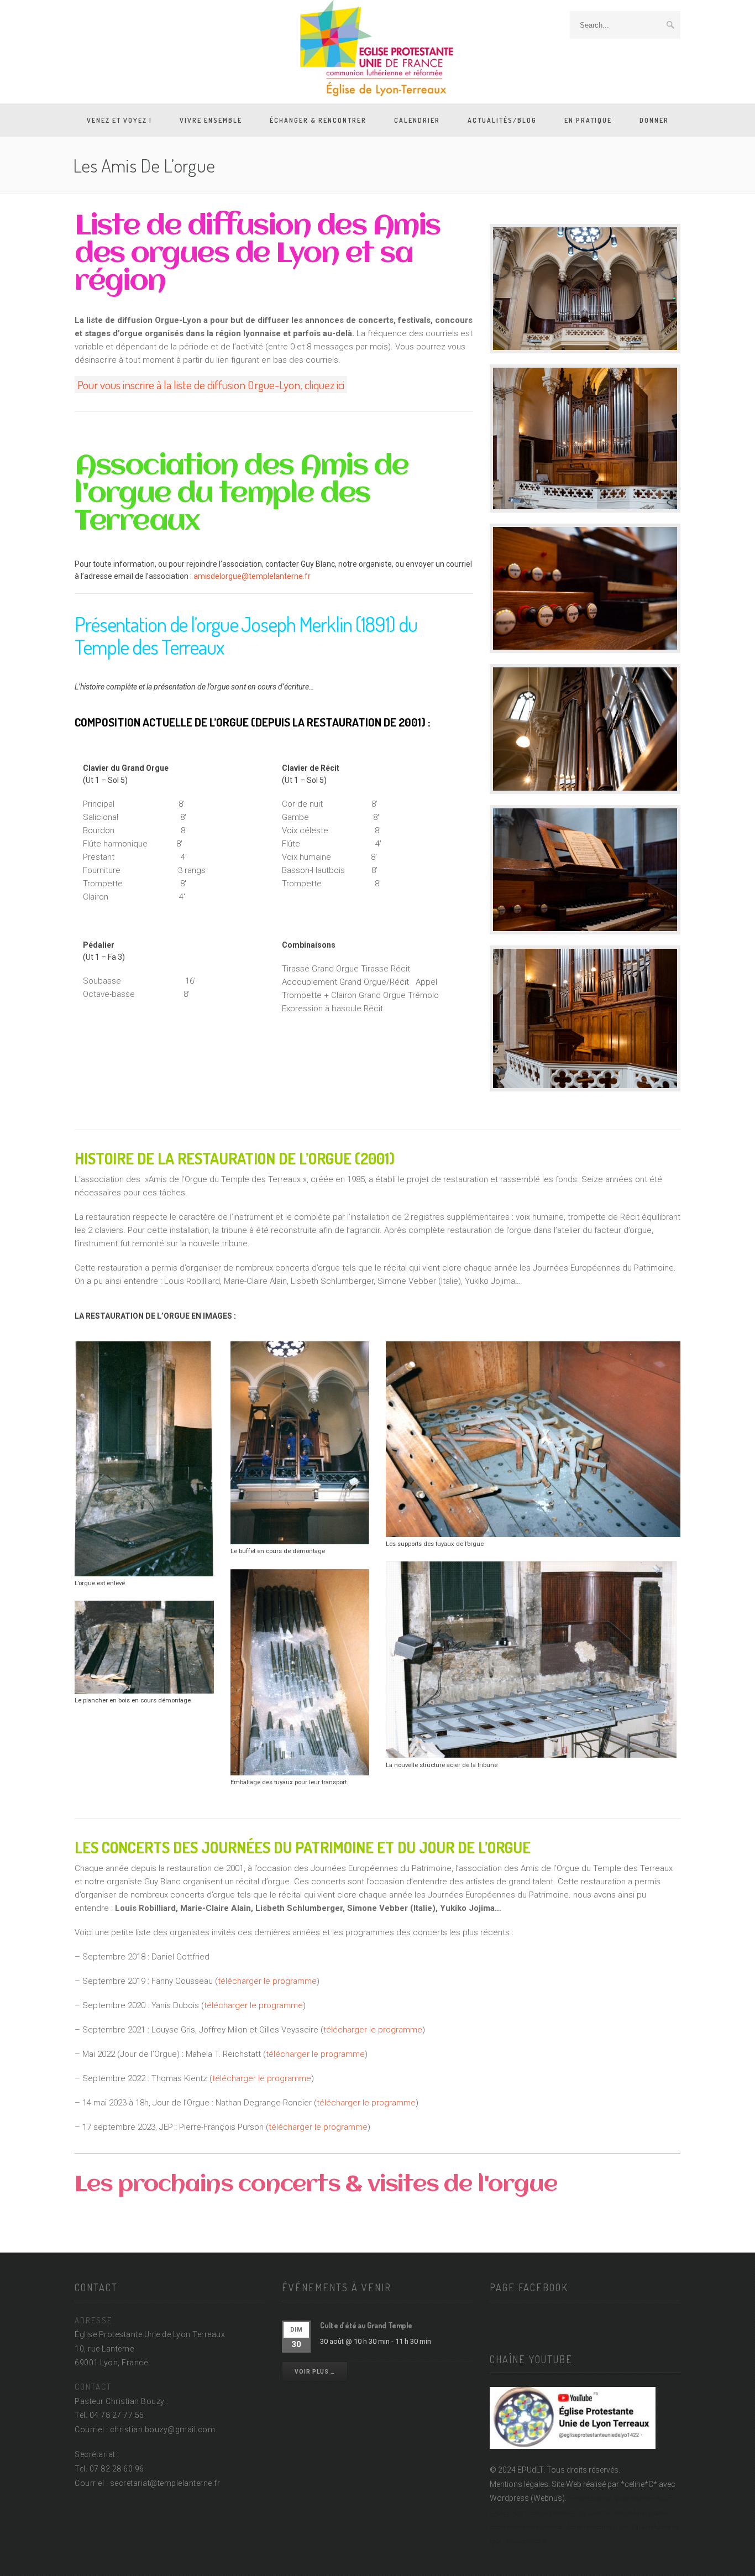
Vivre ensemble (211, 120)
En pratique (588, 120)
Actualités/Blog (502, 120)
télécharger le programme (267, 1981)
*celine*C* (639, 2484)
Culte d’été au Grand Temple (366, 2325)
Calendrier (417, 120)
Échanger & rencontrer (318, 120)
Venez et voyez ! (119, 120)
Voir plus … (315, 2372)
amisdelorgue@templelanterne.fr (252, 576)
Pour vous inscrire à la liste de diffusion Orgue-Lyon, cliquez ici (211, 385)
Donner (654, 120)
